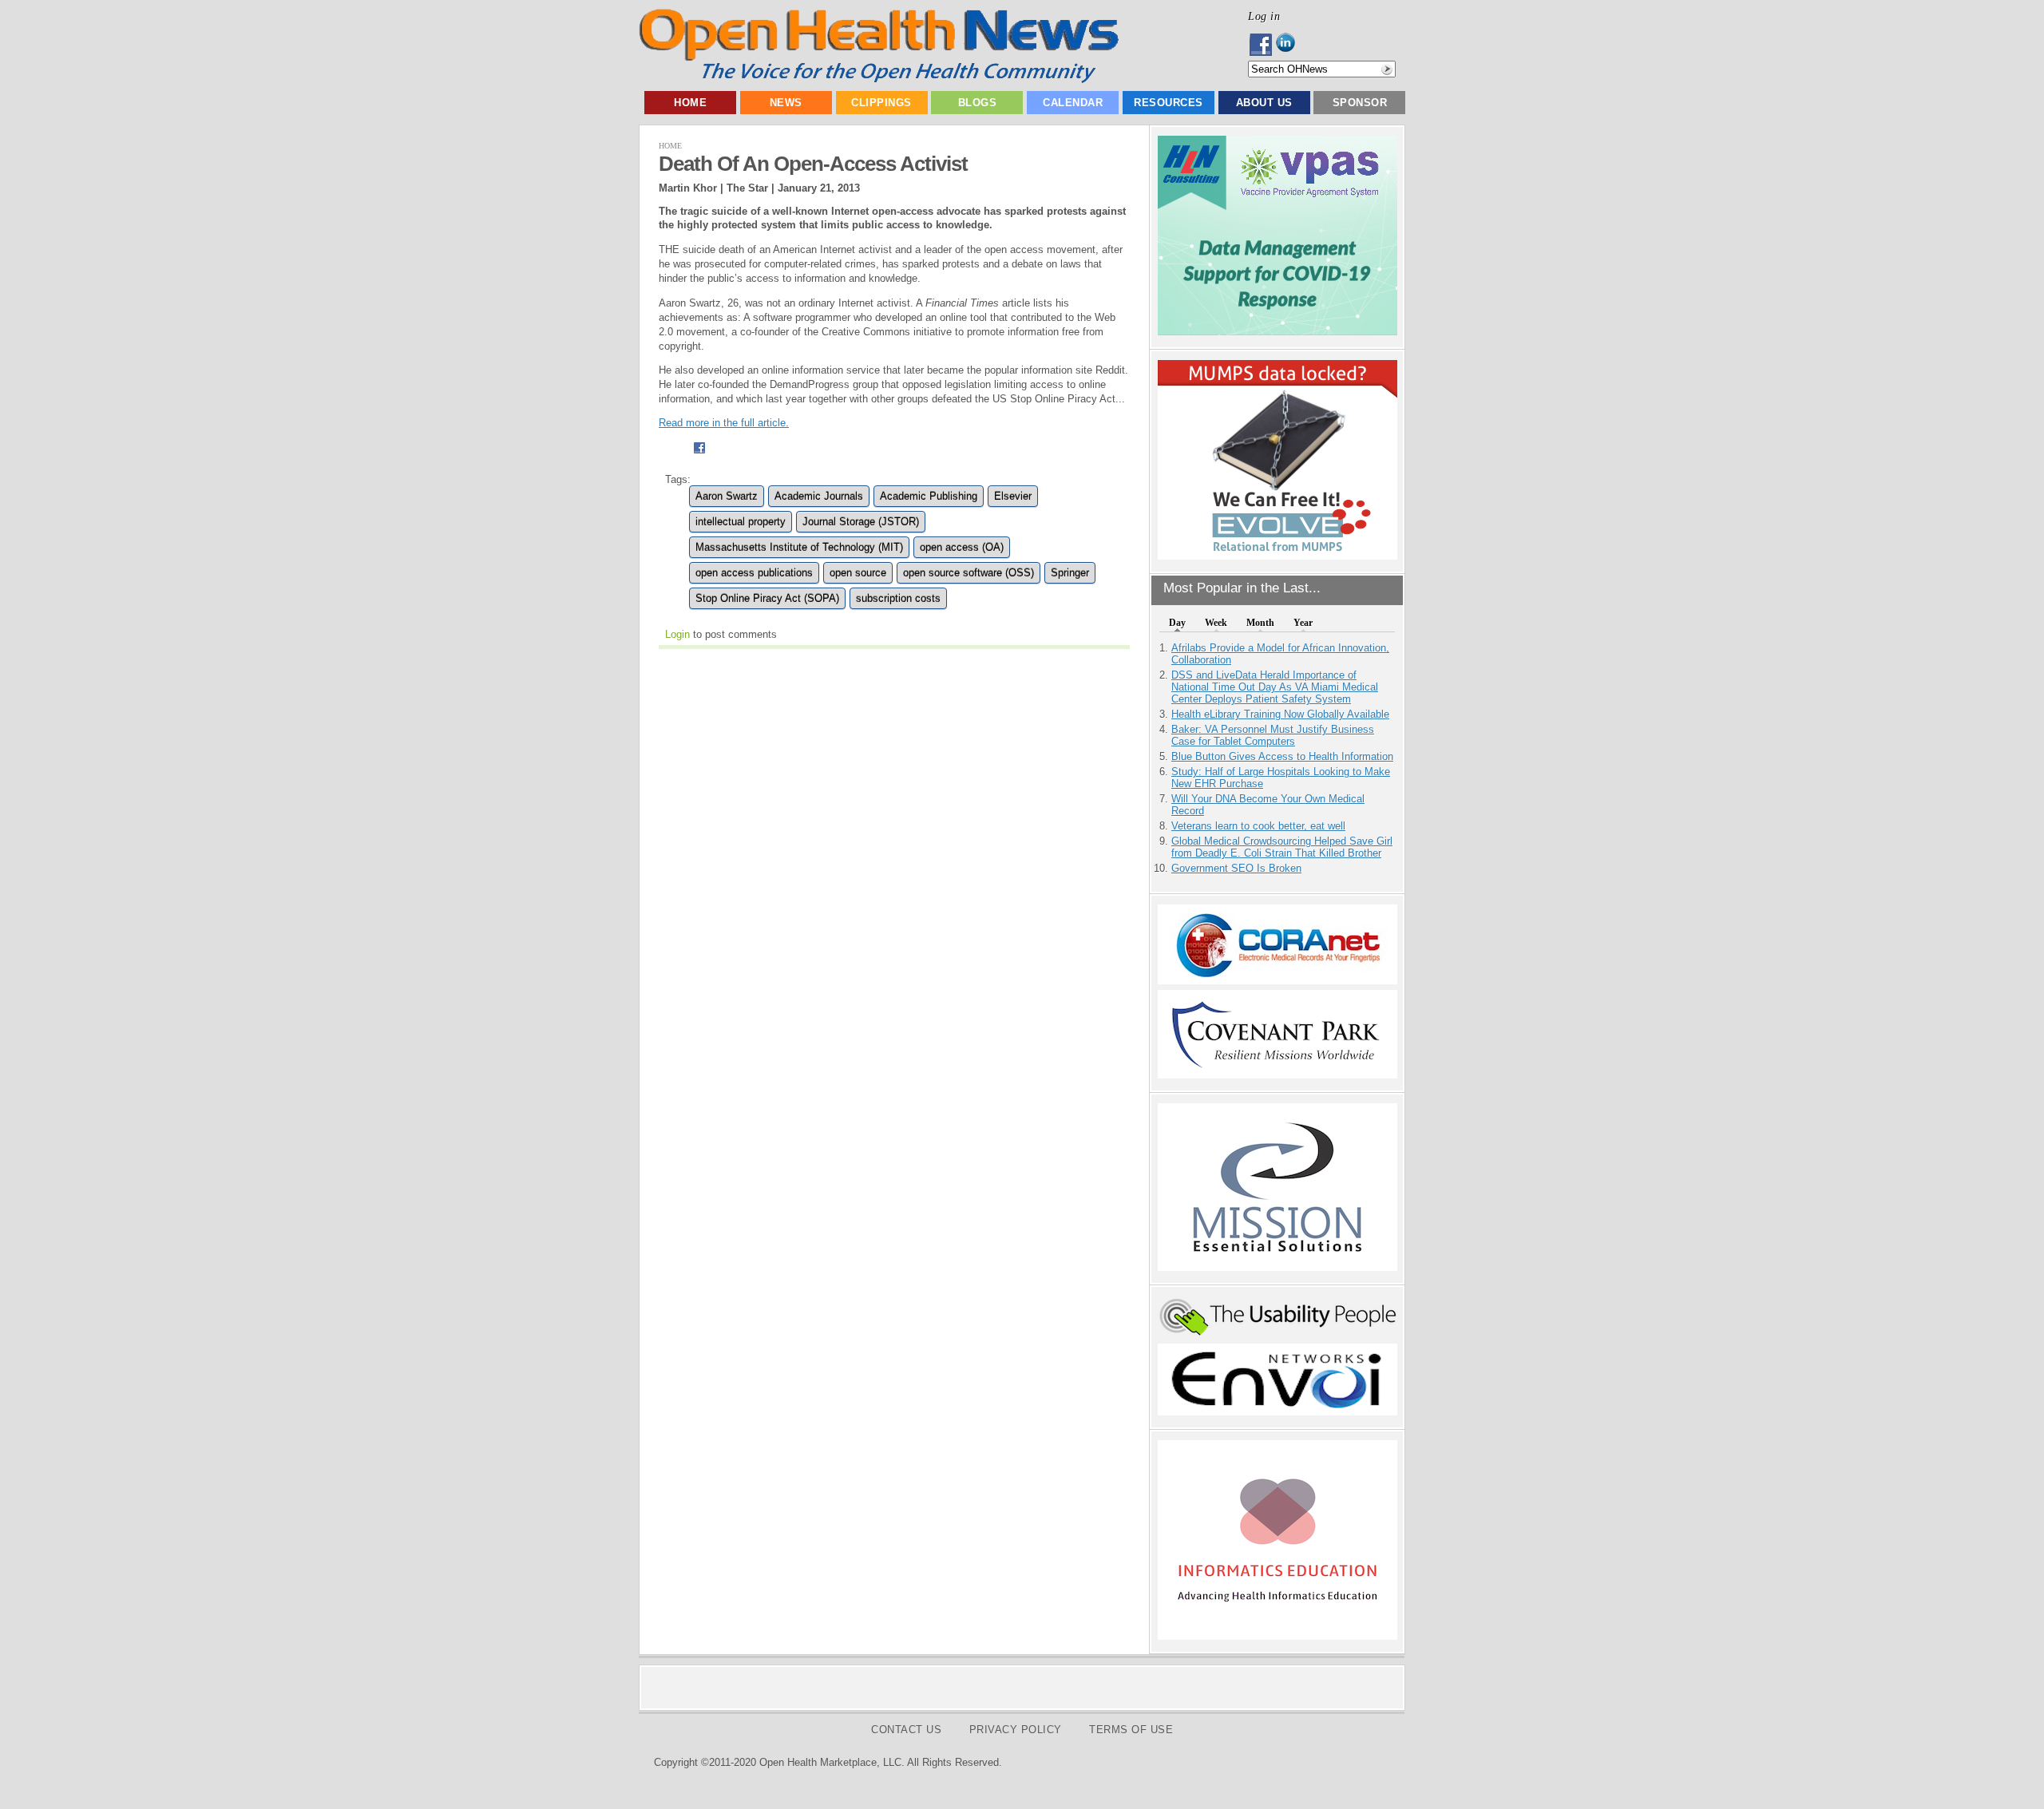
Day (1177, 623)
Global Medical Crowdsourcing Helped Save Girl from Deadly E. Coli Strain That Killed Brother (1282, 847)
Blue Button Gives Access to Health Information (1282, 756)
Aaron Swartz (727, 496)
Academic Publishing (929, 496)
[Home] (879, 79)
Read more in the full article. (724, 423)
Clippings (881, 103)
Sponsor (1360, 103)
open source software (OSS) (969, 573)
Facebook (1262, 45)
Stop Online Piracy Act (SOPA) (767, 598)
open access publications (754, 573)
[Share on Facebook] (699, 456)
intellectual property (741, 522)
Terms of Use (1131, 1730)
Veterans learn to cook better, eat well (1258, 826)
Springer (1070, 573)
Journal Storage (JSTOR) (861, 522)
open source (858, 573)
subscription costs (898, 598)
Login (677, 634)
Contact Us (906, 1730)
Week (1216, 623)
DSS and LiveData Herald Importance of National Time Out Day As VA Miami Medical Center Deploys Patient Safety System (1275, 687)
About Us (1264, 103)
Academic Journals (819, 496)
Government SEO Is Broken (1236, 868)
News (786, 103)
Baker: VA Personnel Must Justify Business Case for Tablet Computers (1273, 735)
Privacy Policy (1016, 1730)
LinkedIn (1290, 45)
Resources (1169, 103)
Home (690, 103)
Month (1260, 623)
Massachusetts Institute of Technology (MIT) (799, 547)
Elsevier (1013, 496)
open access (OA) (962, 547)
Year (1303, 623)
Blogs (978, 103)
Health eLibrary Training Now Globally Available (1280, 714)
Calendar (1073, 103)
